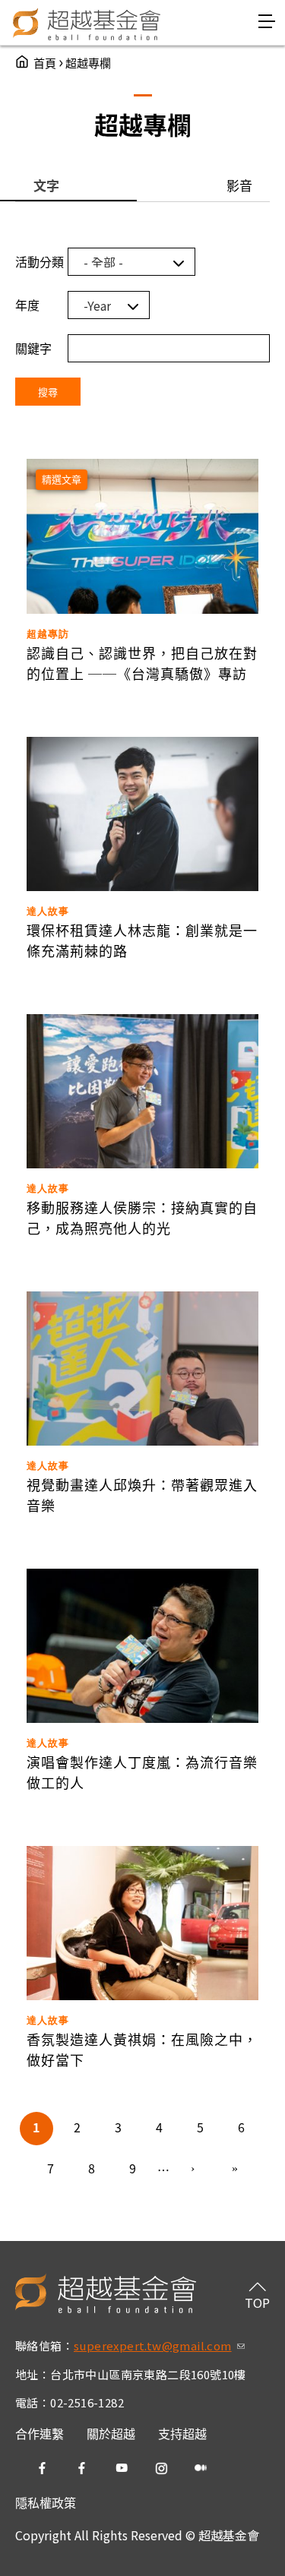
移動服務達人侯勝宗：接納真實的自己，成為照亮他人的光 (142, 1217)
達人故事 (48, 911)
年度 (27, 305)
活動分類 (40, 261)
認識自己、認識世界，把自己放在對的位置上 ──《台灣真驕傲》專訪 (142, 663)
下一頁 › (194, 2170)
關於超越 (111, 2433)
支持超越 (182, 2433)
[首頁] (87, 23)
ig (161, 2468)
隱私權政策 (46, 2502)
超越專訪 (48, 634)
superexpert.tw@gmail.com (159, 2345)
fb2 (82, 2468)
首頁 (45, 63)
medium (201, 2468)
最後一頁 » (235, 2170)
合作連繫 (40, 2433)
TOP (257, 2303)
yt (122, 2468)
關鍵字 (33, 348)
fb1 (43, 2468)
